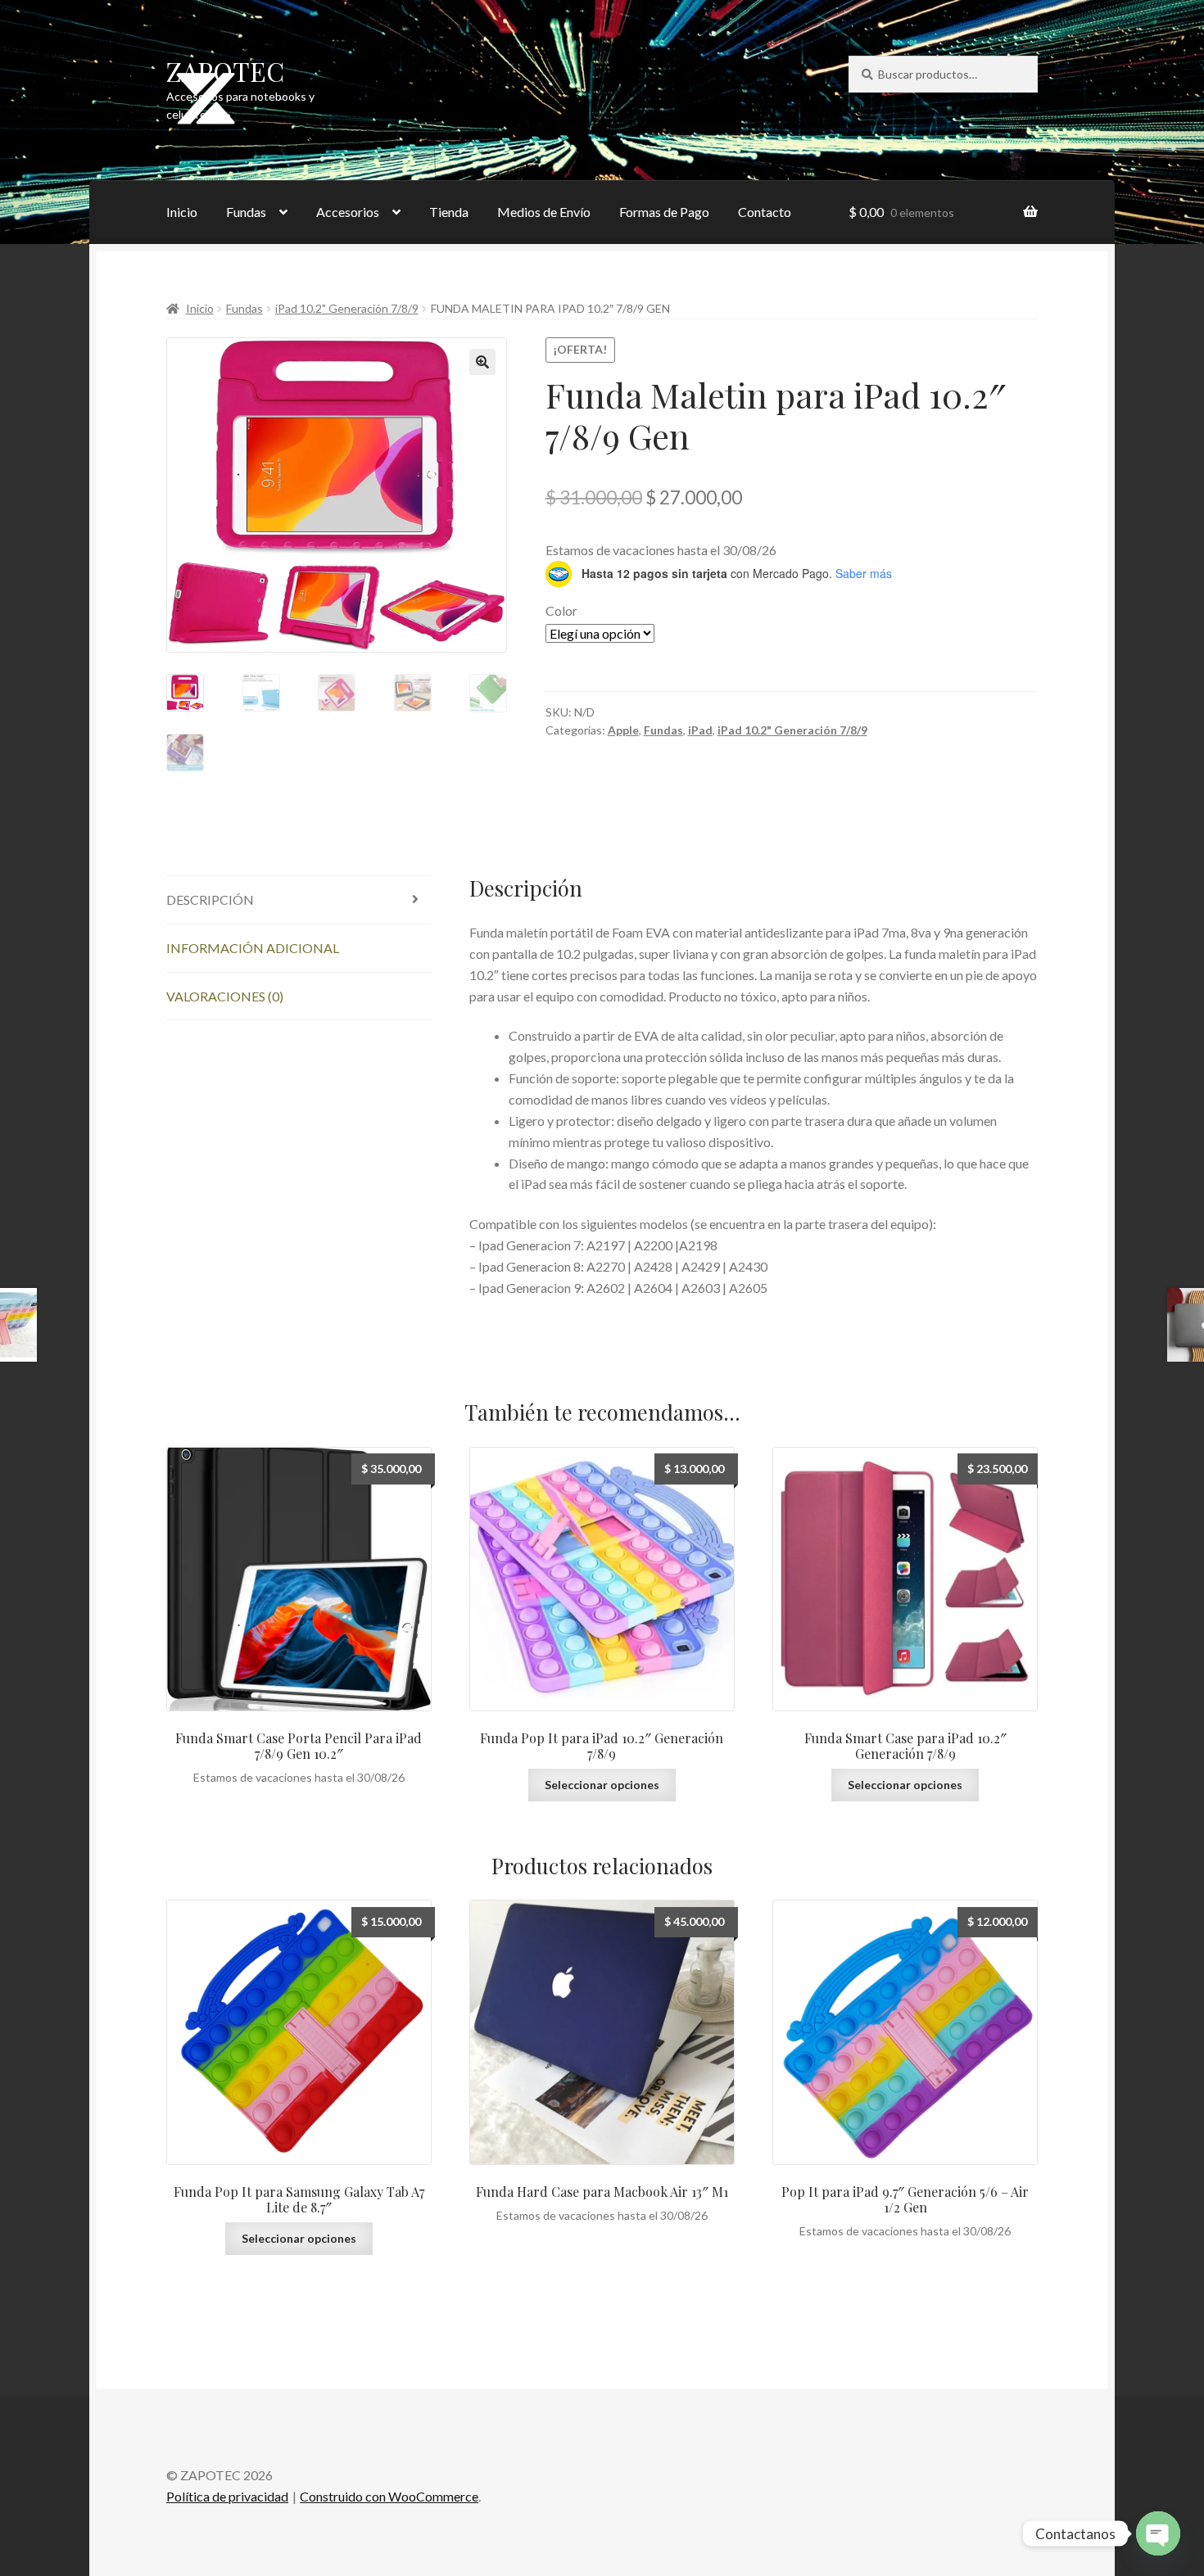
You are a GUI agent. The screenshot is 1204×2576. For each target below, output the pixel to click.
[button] (482, 362)
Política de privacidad (227, 2496)
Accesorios (348, 212)
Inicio (182, 212)
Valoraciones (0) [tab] (225, 996)
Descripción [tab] (210, 899)
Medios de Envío (544, 212)
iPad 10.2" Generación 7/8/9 (347, 308)
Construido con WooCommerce (389, 2496)
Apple (623, 730)
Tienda (449, 212)
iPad (700, 730)
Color (561, 610)
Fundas (246, 212)
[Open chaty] (1158, 2533)
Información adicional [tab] (253, 948)
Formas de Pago (664, 212)
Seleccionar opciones (602, 1785)
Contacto (765, 212)
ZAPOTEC (225, 71)
